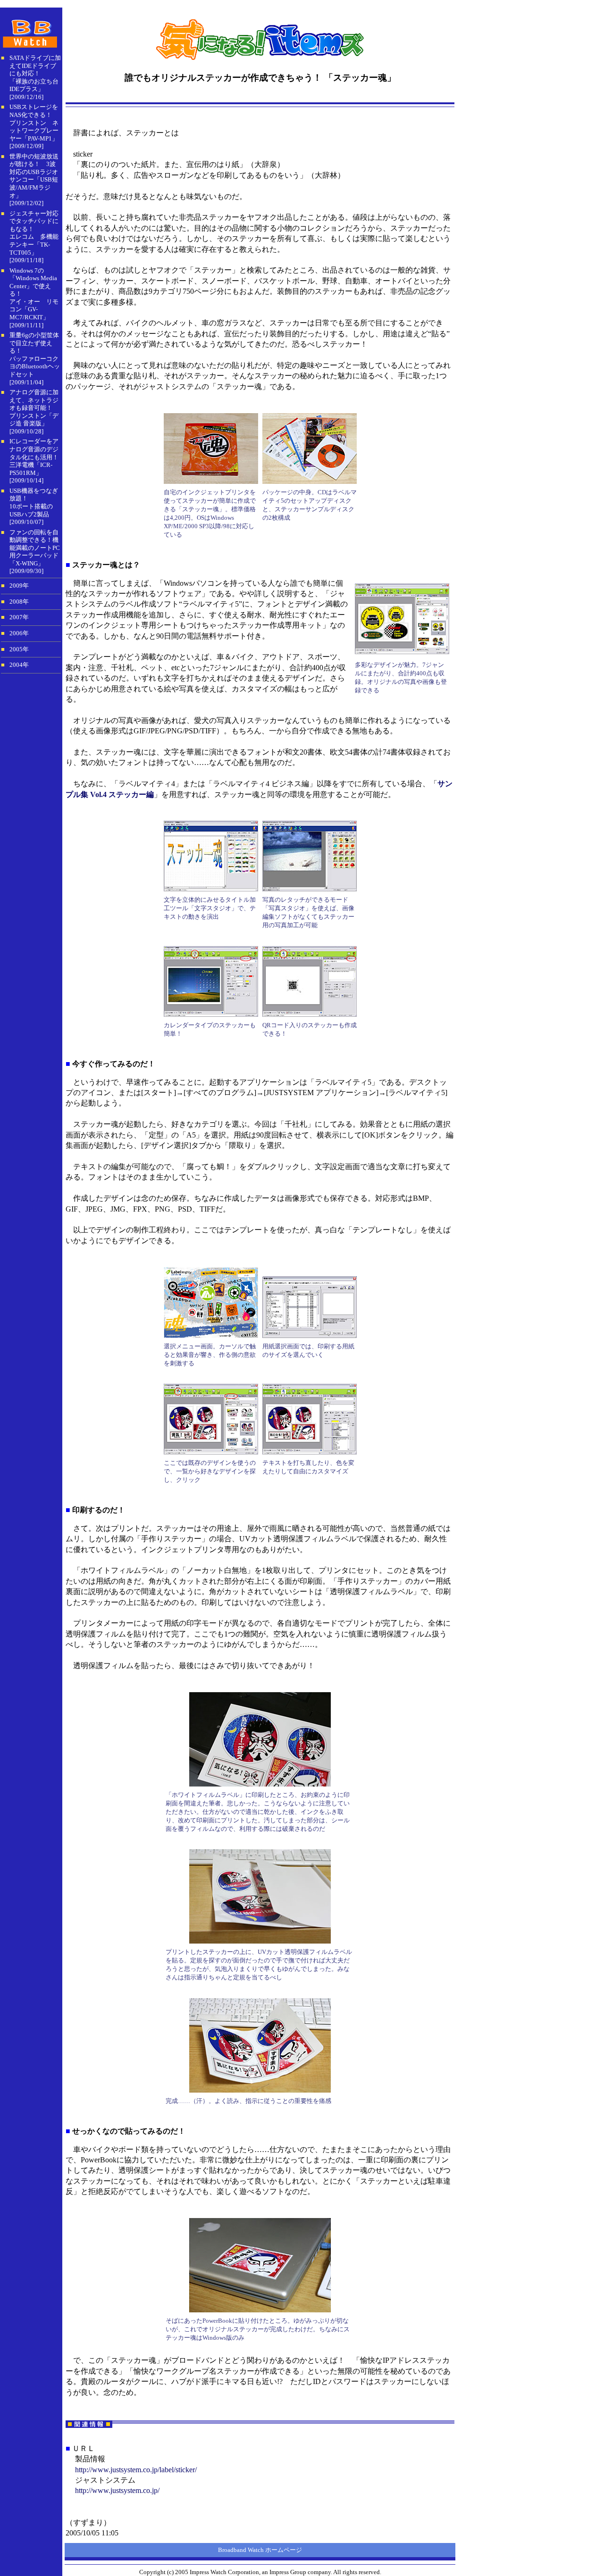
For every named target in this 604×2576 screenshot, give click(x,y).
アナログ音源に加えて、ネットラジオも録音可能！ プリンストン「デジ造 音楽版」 (34, 408)
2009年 (19, 586)
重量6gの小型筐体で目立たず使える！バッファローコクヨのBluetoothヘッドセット (35, 355)
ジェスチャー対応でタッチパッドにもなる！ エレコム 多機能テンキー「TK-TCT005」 (34, 233)
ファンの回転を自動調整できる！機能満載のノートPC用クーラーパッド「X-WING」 (35, 548)
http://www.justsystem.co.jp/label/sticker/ (136, 2470)
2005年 (19, 649)
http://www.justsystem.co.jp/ (117, 2490)
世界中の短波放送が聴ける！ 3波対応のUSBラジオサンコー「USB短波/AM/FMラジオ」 (34, 176)
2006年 (19, 633)
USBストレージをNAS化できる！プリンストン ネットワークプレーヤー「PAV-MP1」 (34, 122)
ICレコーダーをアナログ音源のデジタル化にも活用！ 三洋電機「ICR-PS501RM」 (34, 457)
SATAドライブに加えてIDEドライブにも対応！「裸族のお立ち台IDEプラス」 (35, 73)
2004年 (19, 665)
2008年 (19, 602)
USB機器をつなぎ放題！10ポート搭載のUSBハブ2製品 (34, 503)
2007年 (19, 617)
